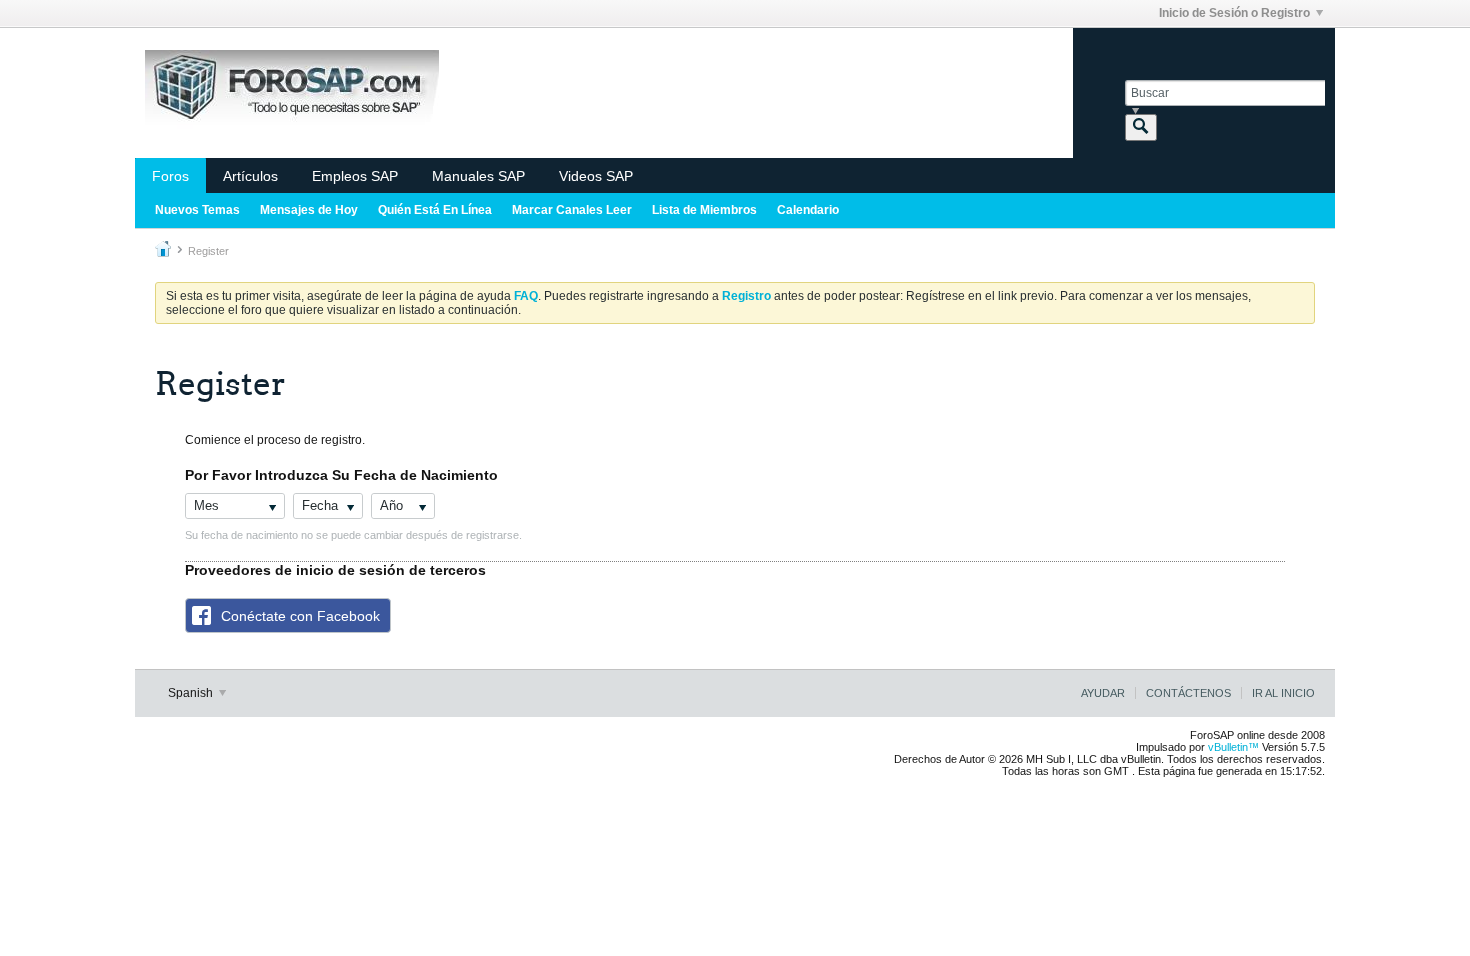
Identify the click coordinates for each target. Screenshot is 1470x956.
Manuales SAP (478, 176)
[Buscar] (1141, 127)
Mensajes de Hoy (309, 210)
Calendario (808, 210)
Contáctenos (1188, 693)
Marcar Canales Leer (572, 210)
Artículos (250, 176)
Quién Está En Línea (435, 210)
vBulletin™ (1233, 747)
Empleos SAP (355, 176)
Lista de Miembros (704, 210)
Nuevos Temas (197, 210)
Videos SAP (596, 176)
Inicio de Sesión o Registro (1234, 13)
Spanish (192, 693)
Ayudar (1103, 693)
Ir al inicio (1283, 693)
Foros (170, 176)
